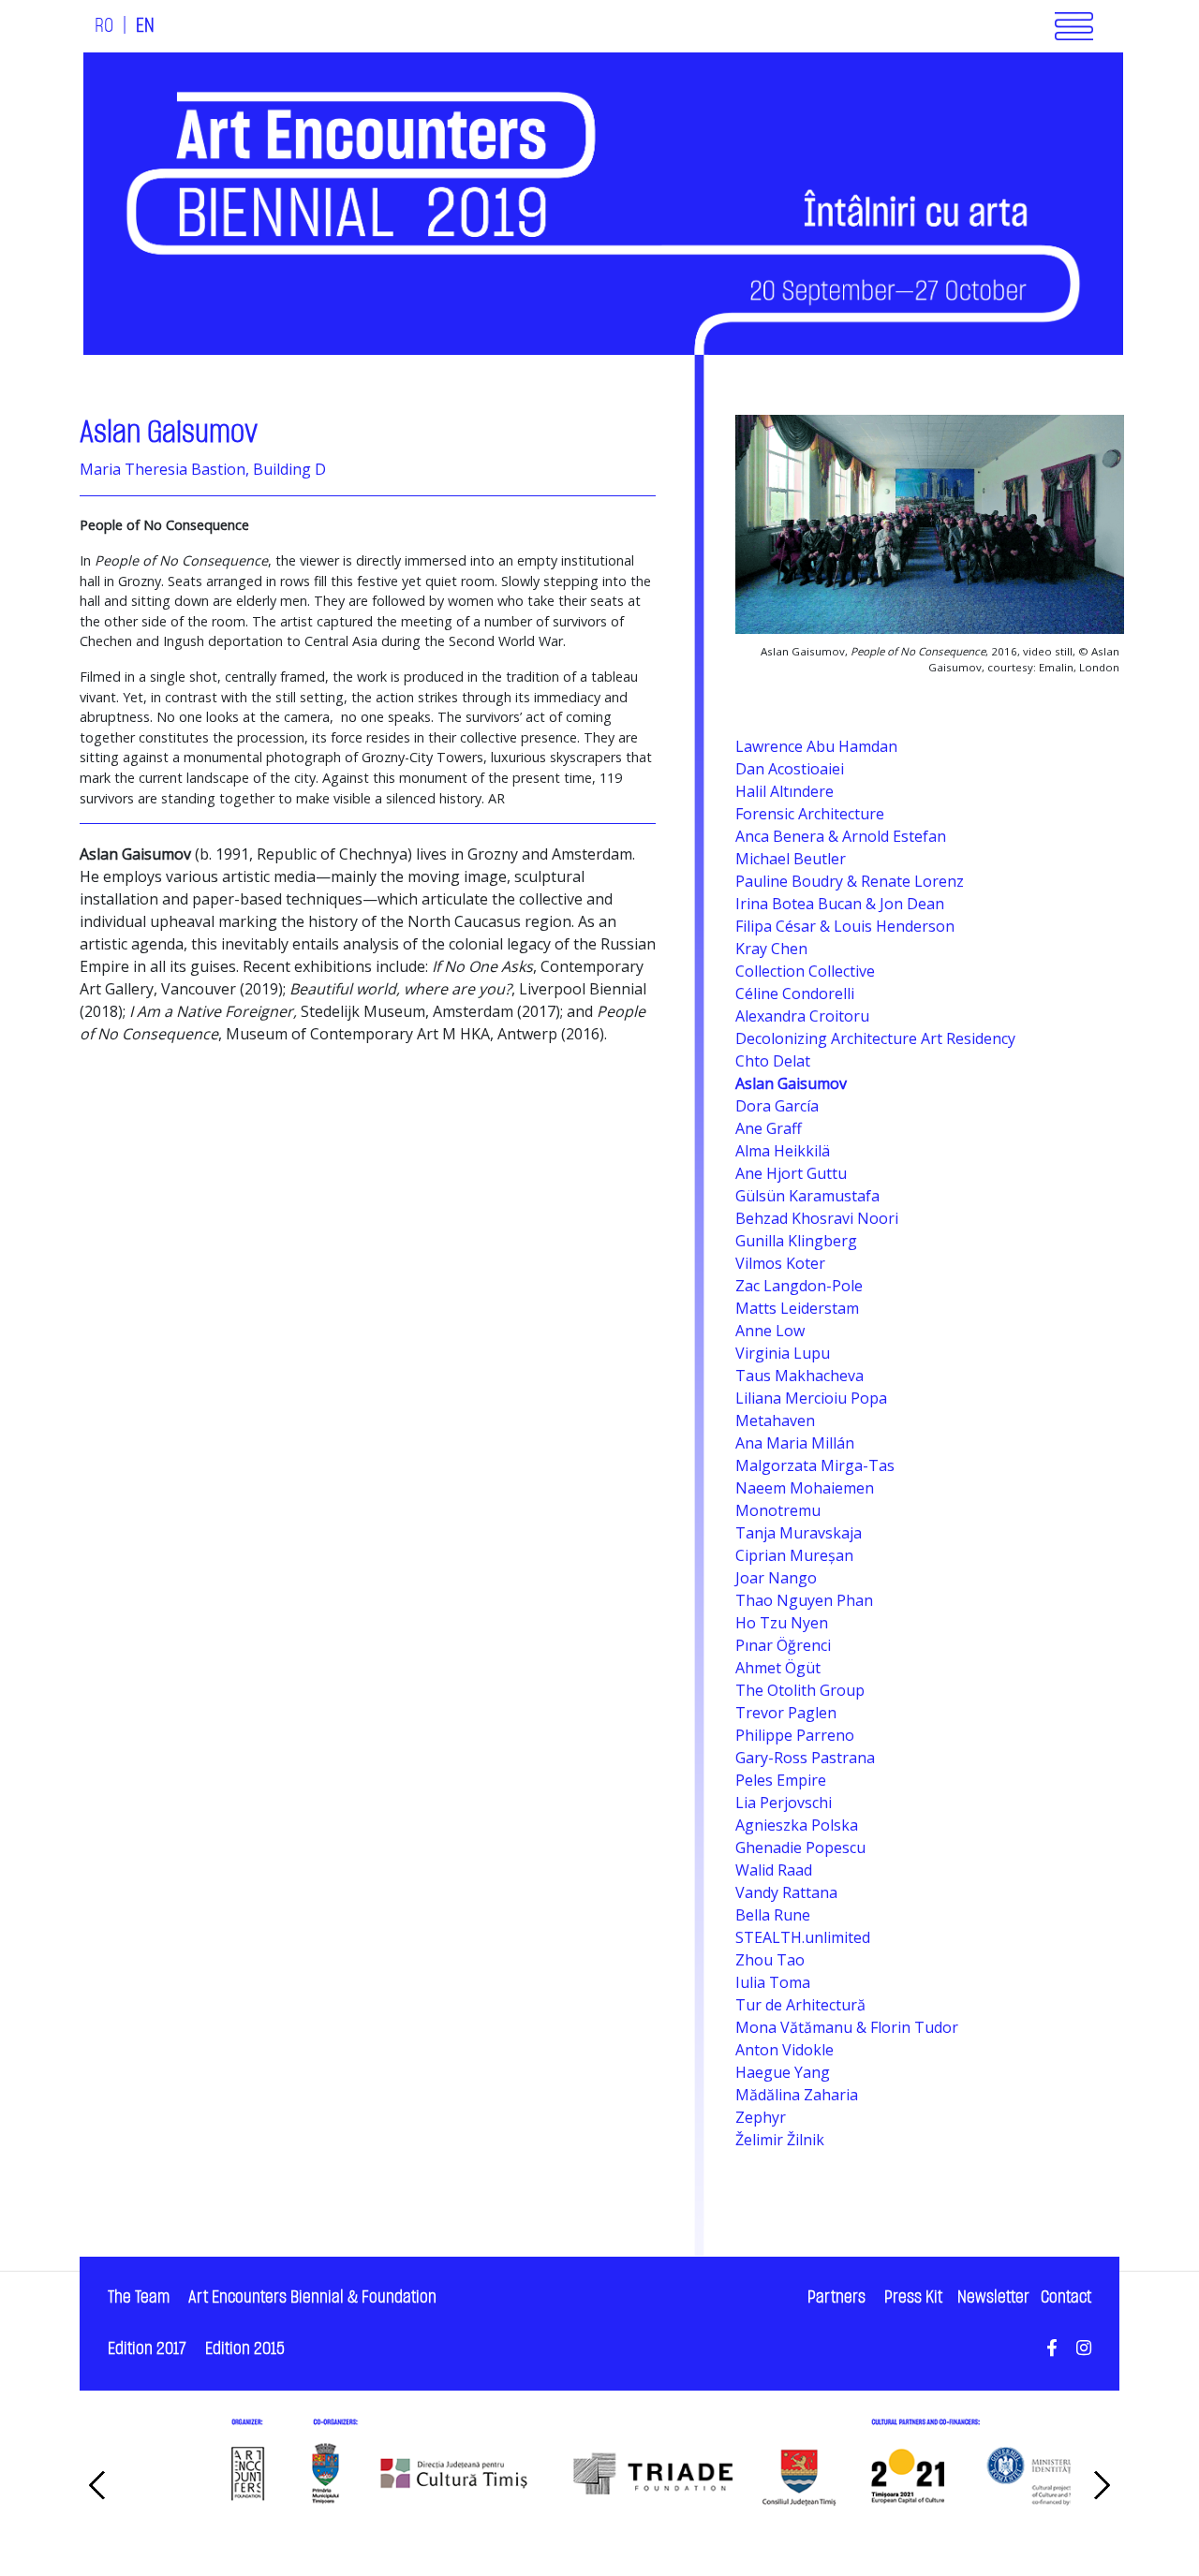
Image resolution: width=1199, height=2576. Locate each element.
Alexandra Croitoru (802, 1016)
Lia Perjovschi (784, 1803)
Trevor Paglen (786, 1713)
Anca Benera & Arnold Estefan (841, 836)
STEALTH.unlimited (803, 1937)
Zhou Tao (770, 1960)
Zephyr (761, 2117)
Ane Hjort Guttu (791, 1173)
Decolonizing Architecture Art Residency (875, 1038)
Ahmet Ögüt (778, 1668)
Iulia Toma (773, 1982)
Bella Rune (773, 1915)
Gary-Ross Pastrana (805, 1758)
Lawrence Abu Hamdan (816, 746)
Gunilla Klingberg (796, 1241)
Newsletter (993, 2297)
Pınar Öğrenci (783, 1645)
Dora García (777, 1106)
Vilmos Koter (780, 1263)
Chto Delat (773, 1061)
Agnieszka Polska (797, 1825)
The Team (139, 2297)
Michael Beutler (791, 859)
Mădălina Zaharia (797, 2095)
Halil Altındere (785, 791)
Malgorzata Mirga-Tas (815, 1465)
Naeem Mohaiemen (805, 1488)
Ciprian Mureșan (794, 1555)
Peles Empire (781, 1780)
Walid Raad (774, 1870)
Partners (836, 2297)
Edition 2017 (147, 2349)
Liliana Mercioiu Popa (811, 1398)
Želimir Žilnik (780, 2140)
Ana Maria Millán (795, 1443)
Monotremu (778, 1510)
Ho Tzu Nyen (782, 1623)
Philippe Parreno (795, 1735)
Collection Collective (805, 971)
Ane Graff (769, 1128)
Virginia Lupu (783, 1353)
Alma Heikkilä (783, 1151)
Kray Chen (771, 949)
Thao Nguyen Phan (804, 1600)
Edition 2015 (245, 2349)
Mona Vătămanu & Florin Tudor (847, 2027)
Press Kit (913, 2297)
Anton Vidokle (785, 2050)
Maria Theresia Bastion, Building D (203, 469)
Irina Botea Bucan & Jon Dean (840, 904)
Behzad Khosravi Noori (817, 1218)
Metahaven (775, 1420)
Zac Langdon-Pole (799, 1286)
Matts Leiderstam (797, 1308)
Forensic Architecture (810, 814)
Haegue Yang (783, 2072)
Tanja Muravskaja (799, 1533)
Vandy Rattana (786, 1892)
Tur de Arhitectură (800, 2005)
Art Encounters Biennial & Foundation (312, 2297)
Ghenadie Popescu (800, 1847)
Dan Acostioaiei (790, 769)
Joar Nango (776, 1578)
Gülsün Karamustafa (807, 1196)
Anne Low (770, 1331)
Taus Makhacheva (799, 1376)
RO (104, 26)
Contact (1066, 2297)
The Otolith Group (800, 1690)
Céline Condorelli (795, 994)
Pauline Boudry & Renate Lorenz (850, 881)
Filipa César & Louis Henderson (845, 926)
